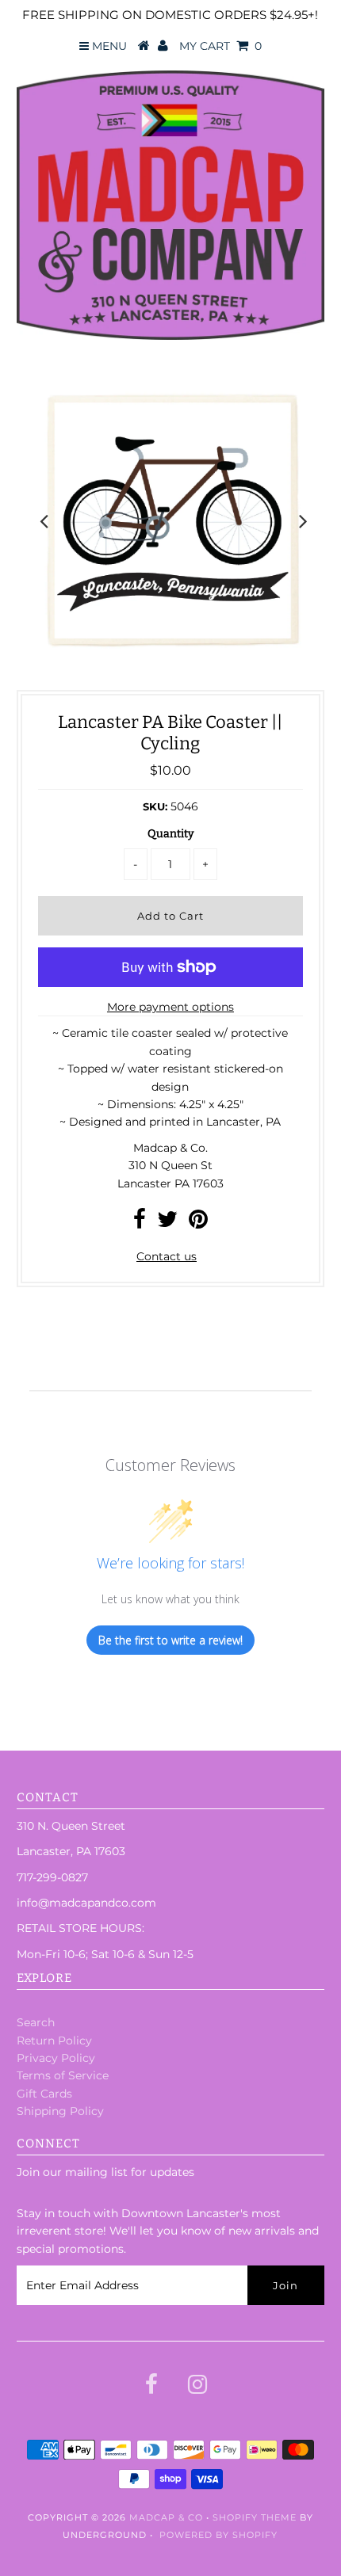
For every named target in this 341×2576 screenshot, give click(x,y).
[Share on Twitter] (167, 1223)
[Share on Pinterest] (198, 1223)
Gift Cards (44, 2094)
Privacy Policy (56, 2058)
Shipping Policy (60, 2111)
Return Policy (54, 2041)
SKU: (155, 806)
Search (36, 2022)
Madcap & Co (166, 2517)
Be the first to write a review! (170, 1640)
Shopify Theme (255, 2517)
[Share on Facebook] (140, 1223)
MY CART (220, 46)
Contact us (167, 1256)
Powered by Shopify (218, 2535)
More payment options (170, 1007)
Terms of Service (63, 2075)
